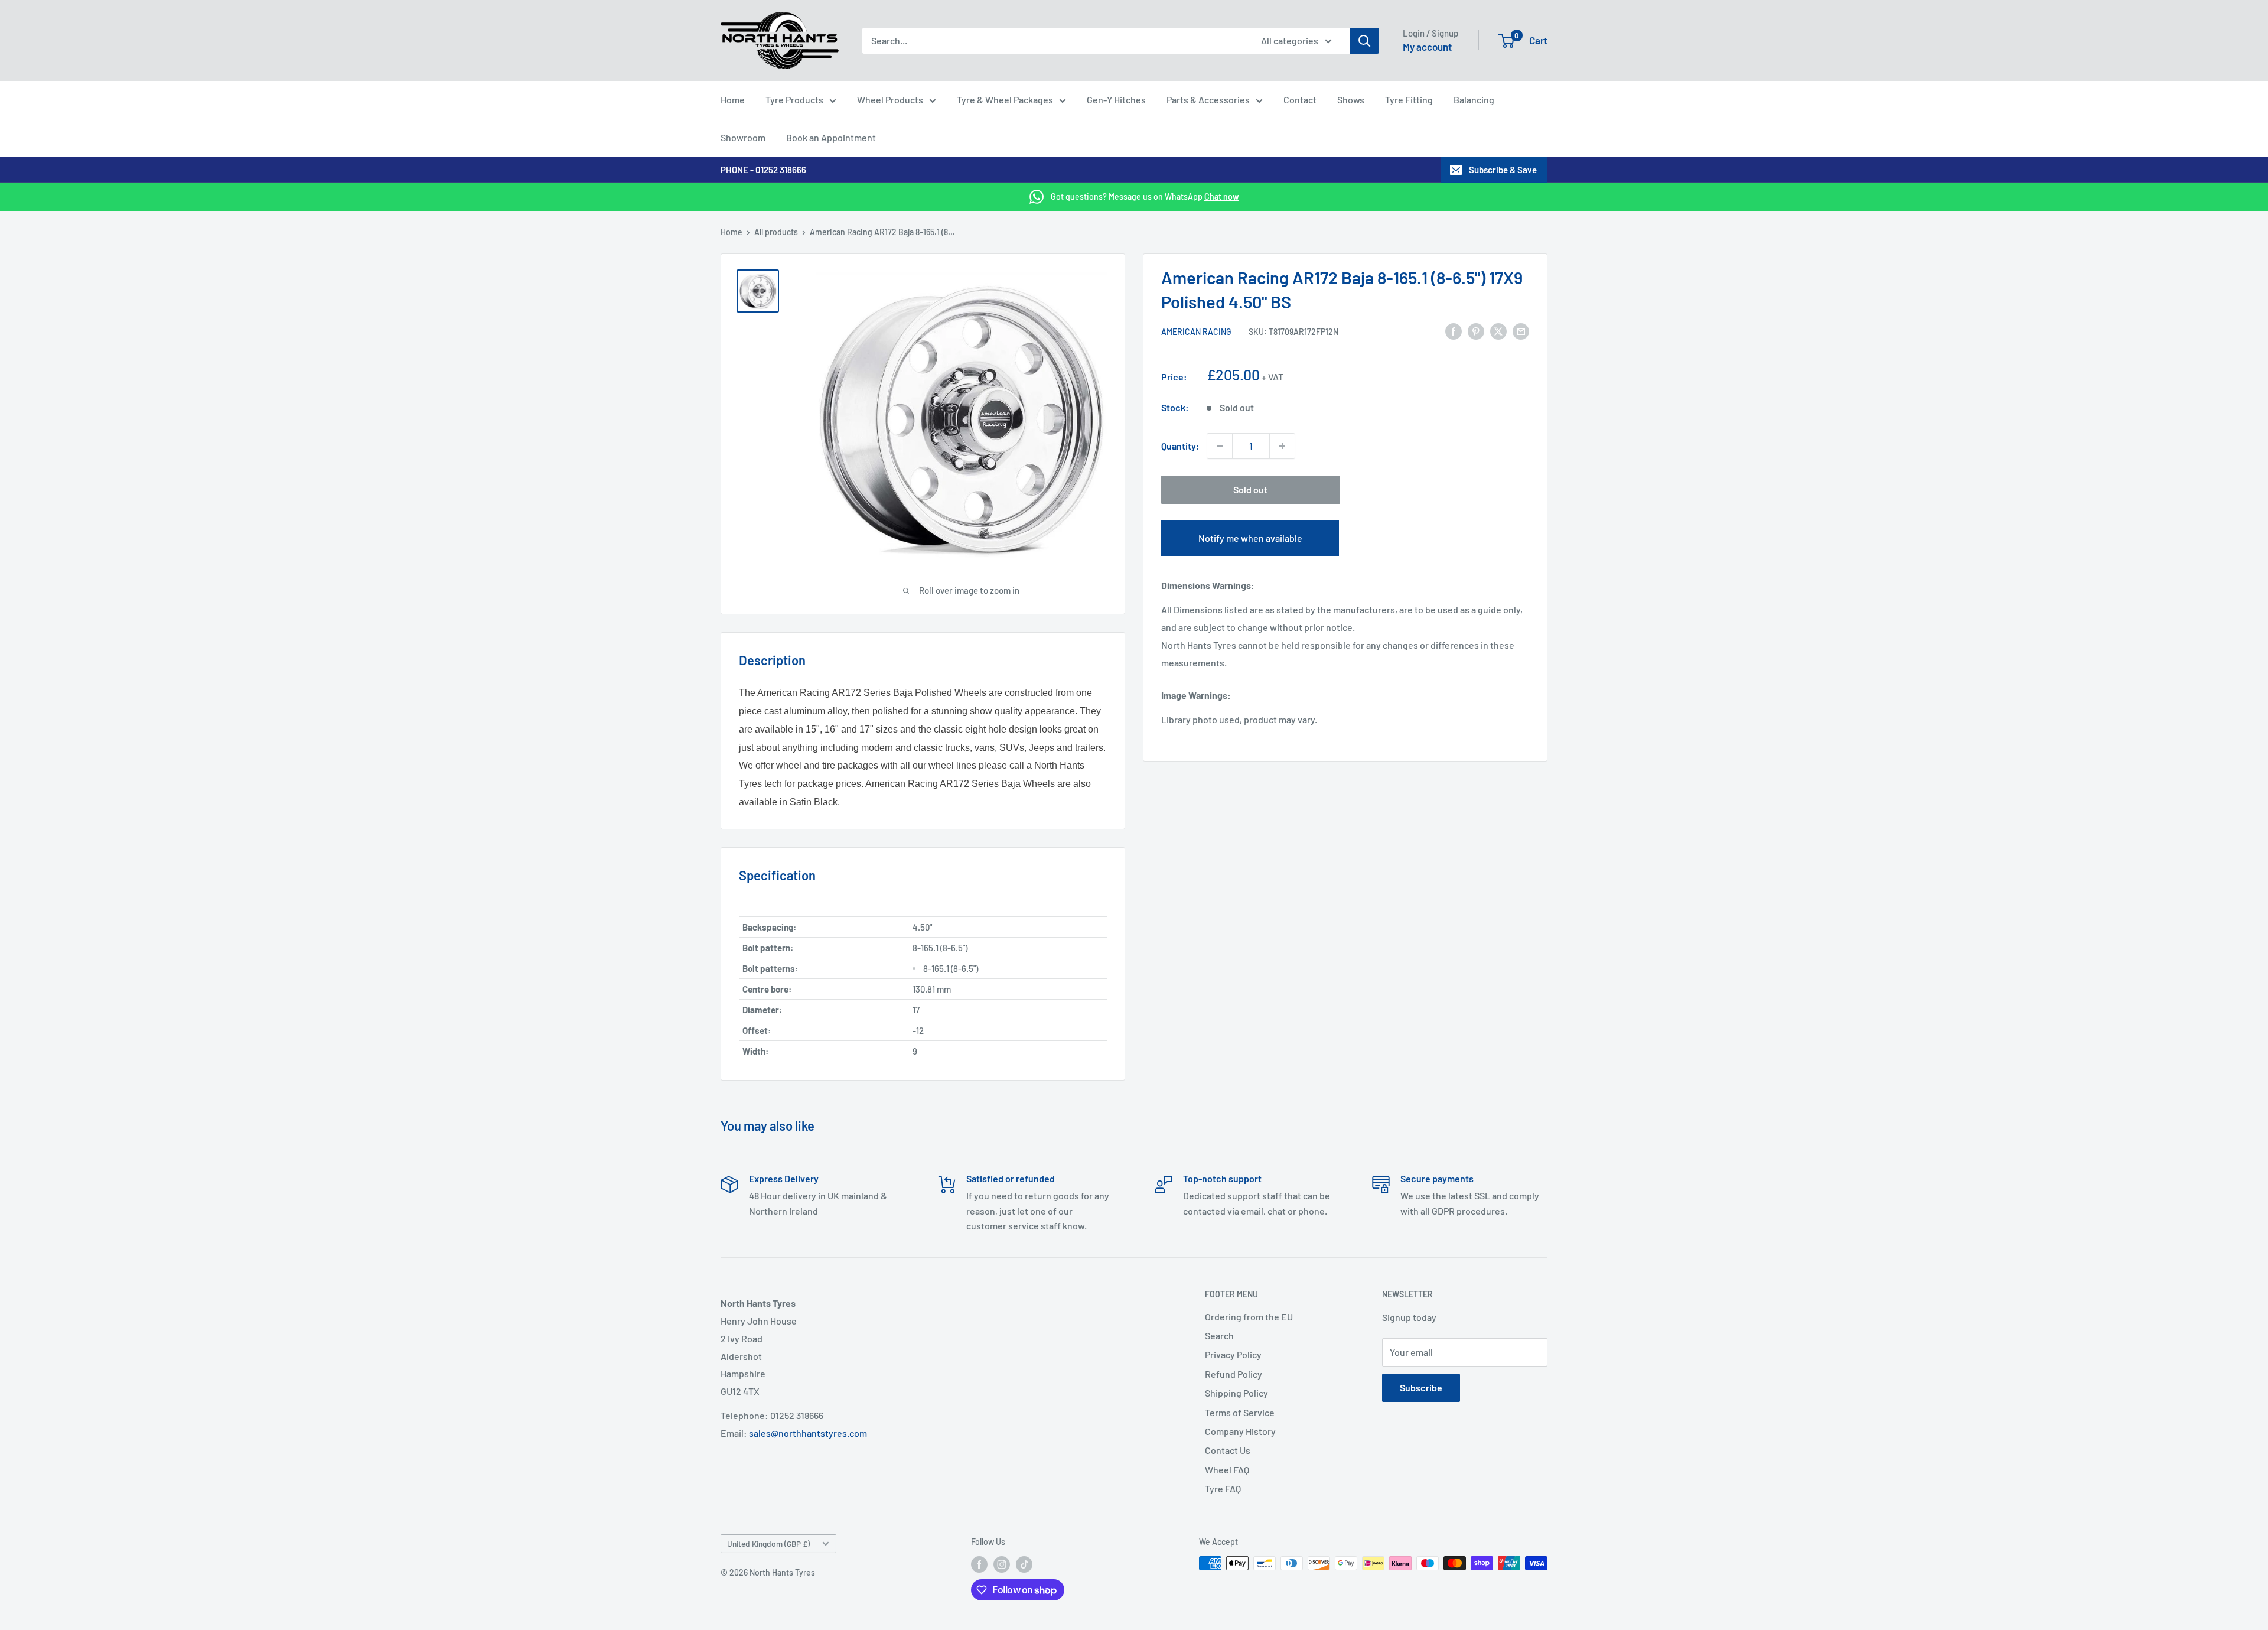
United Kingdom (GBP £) (768, 1543)
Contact (1300, 100)
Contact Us (1228, 1450)
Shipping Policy (1236, 1393)
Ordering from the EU (1249, 1317)
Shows (1351, 100)
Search (1219, 1335)
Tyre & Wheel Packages (1005, 100)
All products (776, 232)
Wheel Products (890, 100)
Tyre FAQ (1223, 1489)
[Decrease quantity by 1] (1220, 446)
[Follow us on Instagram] (1002, 1564)
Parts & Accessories (1208, 100)
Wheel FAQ (1227, 1470)
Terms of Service (1240, 1412)
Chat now (1222, 196)
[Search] (1364, 41)
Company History (1240, 1431)
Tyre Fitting (1409, 100)
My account (1427, 47)
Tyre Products (794, 100)
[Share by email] (1521, 331)
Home (733, 100)
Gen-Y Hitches (1116, 100)
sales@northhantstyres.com (808, 1433)
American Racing (1196, 332)
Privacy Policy (1233, 1354)
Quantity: (1180, 446)
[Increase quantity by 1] (1282, 446)
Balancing (1474, 100)
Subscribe (1421, 1387)
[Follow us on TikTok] (1024, 1564)
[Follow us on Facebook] (979, 1564)
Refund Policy (1234, 1374)
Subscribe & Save (1503, 170)
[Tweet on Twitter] (1498, 331)
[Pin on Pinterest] (1476, 331)
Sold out (1250, 489)
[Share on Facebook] (1454, 331)
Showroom (743, 137)
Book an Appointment (831, 137)
